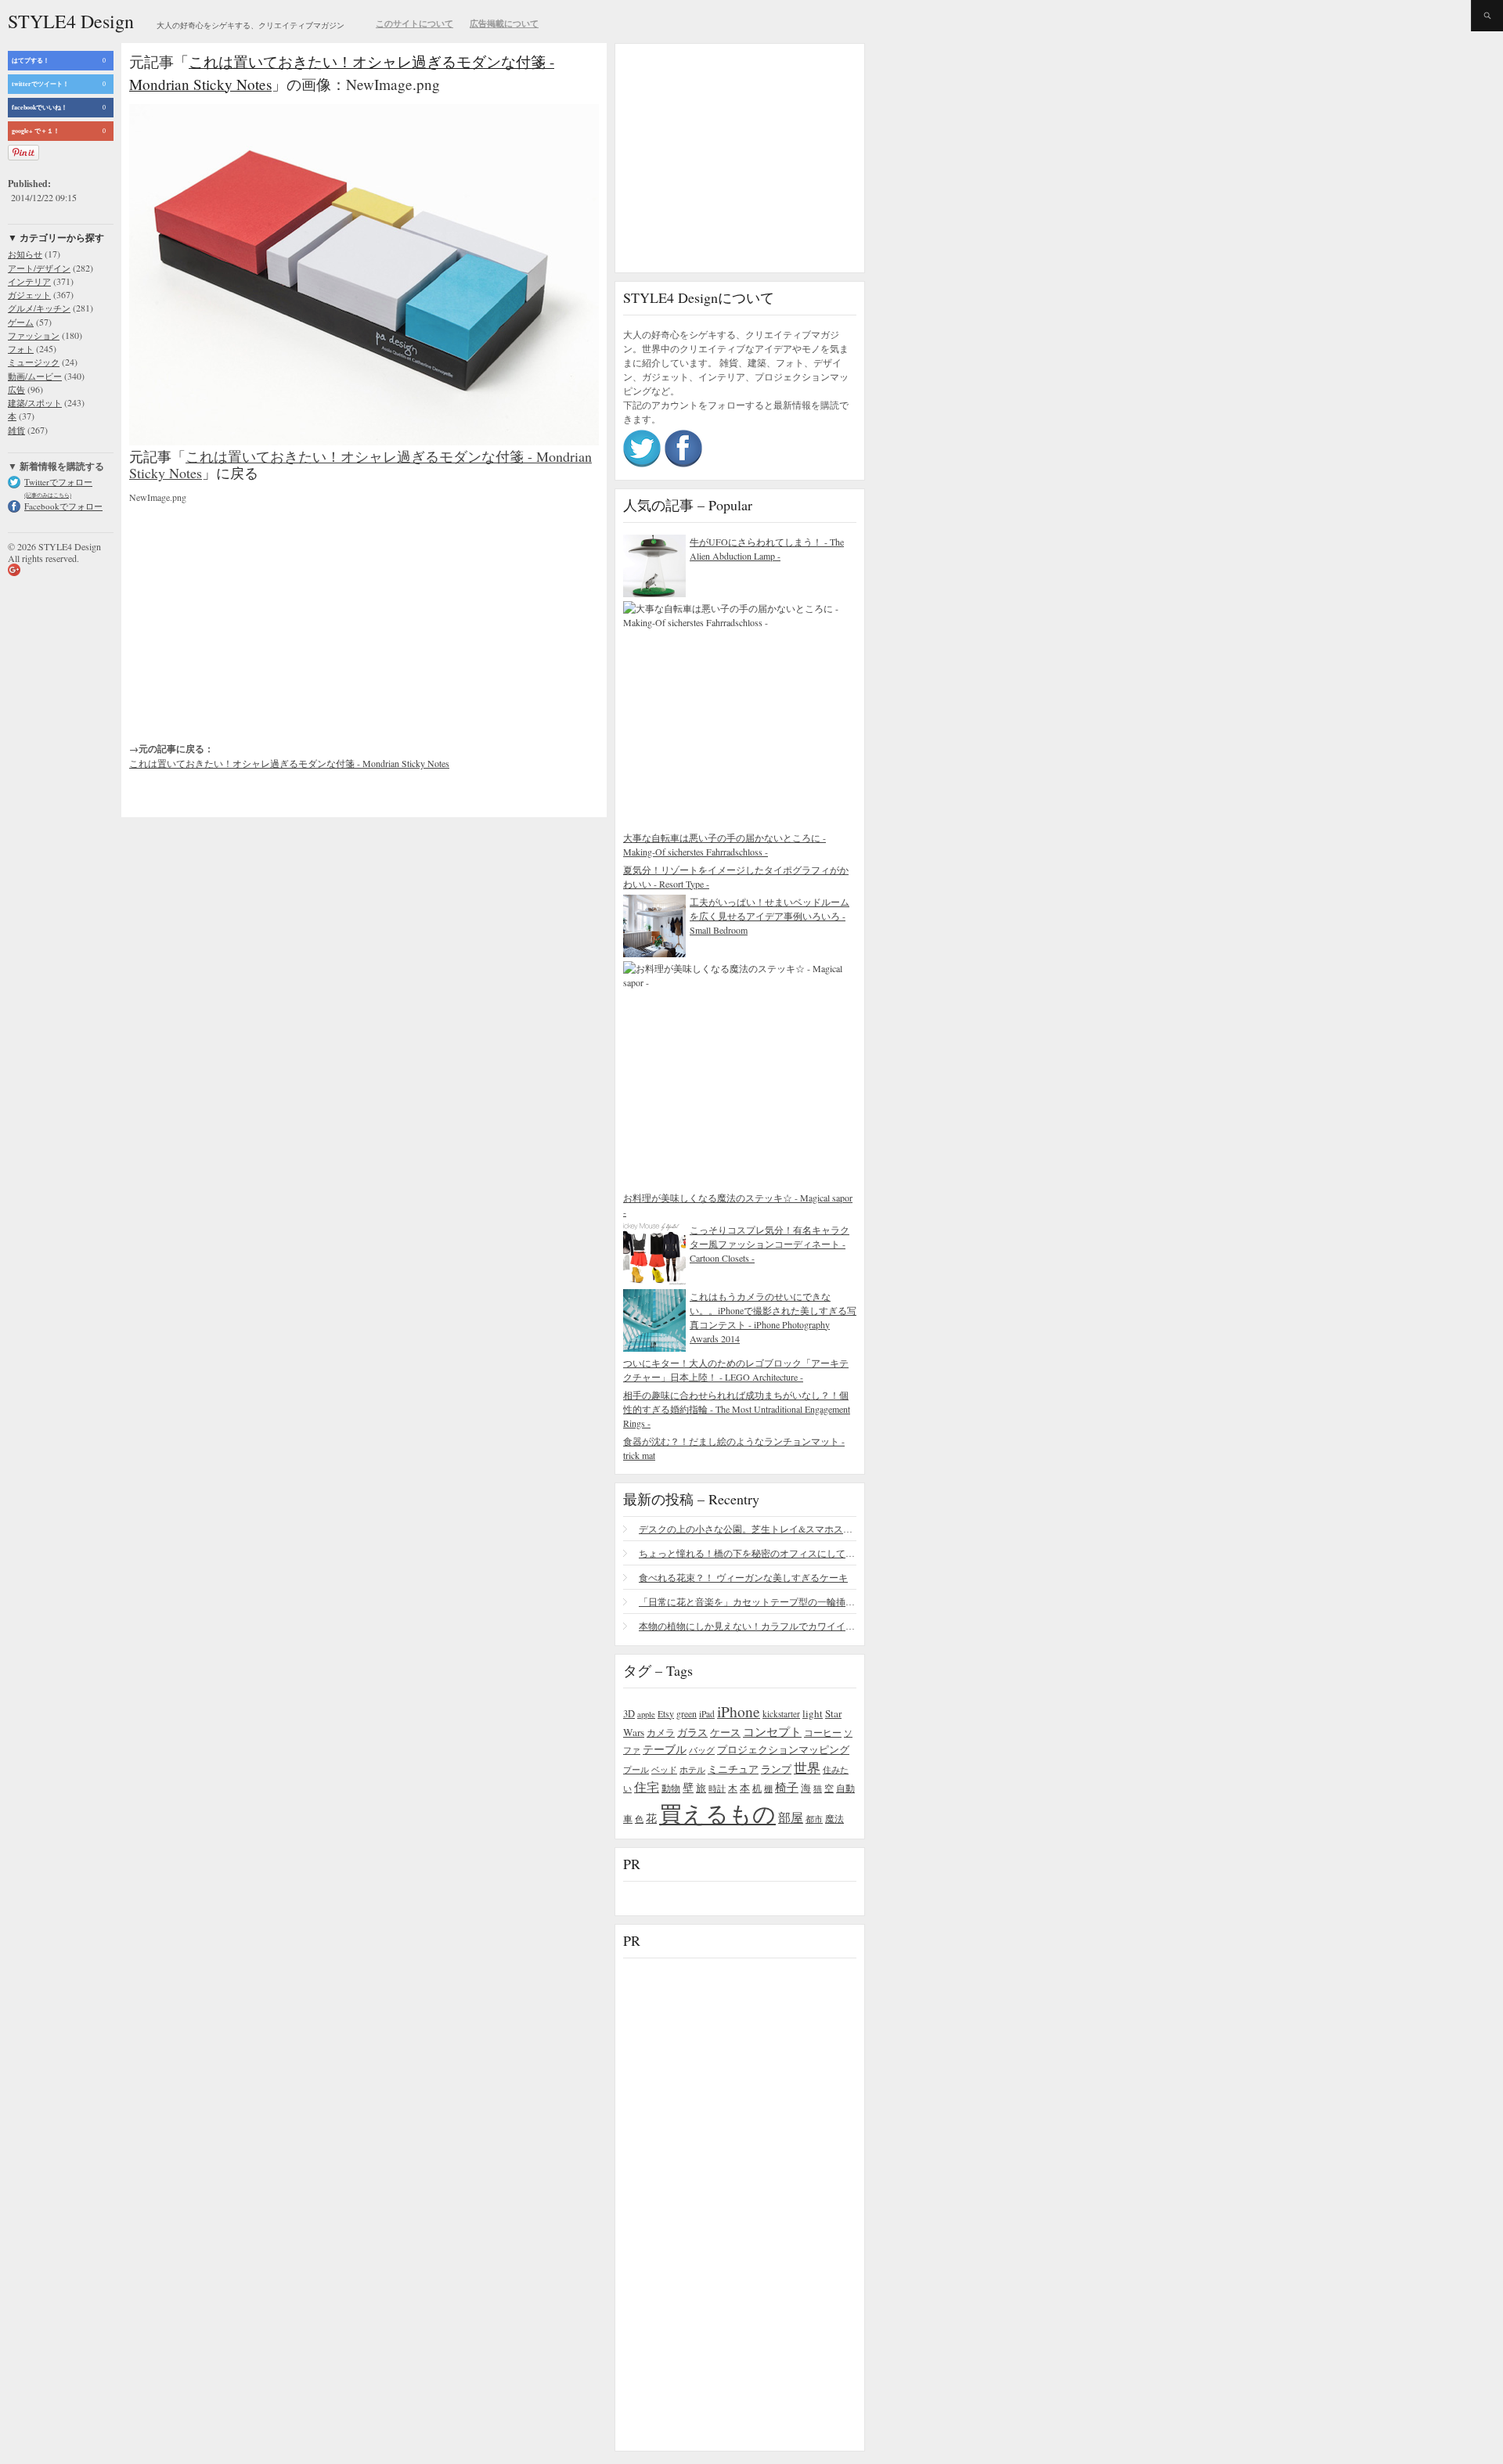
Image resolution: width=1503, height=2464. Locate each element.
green (687, 1713)
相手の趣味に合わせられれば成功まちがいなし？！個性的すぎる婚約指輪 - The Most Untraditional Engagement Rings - (737, 1409)
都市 (814, 1819)
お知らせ (25, 254)
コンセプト (772, 1731)
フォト (21, 349)
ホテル (692, 1769)
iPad (707, 1714)
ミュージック (34, 362)
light (813, 1713)
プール (636, 1769)
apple (646, 1714)
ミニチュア (733, 1769)
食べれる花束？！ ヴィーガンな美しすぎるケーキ (743, 1577)
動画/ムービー (35, 376)
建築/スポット (35, 403)
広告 (16, 389)
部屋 (791, 1817)
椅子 (787, 1787)
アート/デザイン (39, 268)
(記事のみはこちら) (48, 495)
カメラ (661, 1732)
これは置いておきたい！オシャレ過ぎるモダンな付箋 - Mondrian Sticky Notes (360, 465)
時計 (717, 1788)
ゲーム (21, 322)
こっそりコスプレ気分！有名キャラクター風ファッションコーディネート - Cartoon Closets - (770, 1244)
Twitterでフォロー (58, 482)
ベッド (664, 1769)
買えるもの (717, 1813)
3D (629, 1714)
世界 (807, 1768)
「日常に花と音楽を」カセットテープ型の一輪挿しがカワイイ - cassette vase (748, 1601)
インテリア (29, 281)
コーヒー (823, 1732)
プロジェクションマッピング (783, 1749)
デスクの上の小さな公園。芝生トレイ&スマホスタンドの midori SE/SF (748, 1529)
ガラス (692, 1732)
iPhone (739, 1711)
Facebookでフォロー (63, 506)
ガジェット (29, 295)
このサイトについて (414, 23)
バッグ (702, 1750)
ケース (725, 1733)
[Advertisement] (247, 610)
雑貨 (16, 430)
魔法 (834, 1818)
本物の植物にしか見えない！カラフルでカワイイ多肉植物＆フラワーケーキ (748, 1626)
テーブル (665, 1749)
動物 (671, 1788)
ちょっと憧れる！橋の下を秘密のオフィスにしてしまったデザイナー (748, 1553)
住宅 (647, 1787)
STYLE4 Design (71, 21)
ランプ (776, 1769)
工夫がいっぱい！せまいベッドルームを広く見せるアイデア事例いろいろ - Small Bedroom (770, 916)
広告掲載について (504, 23)
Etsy (666, 1713)
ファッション (34, 335)
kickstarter (781, 1714)
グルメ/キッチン (39, 308)
